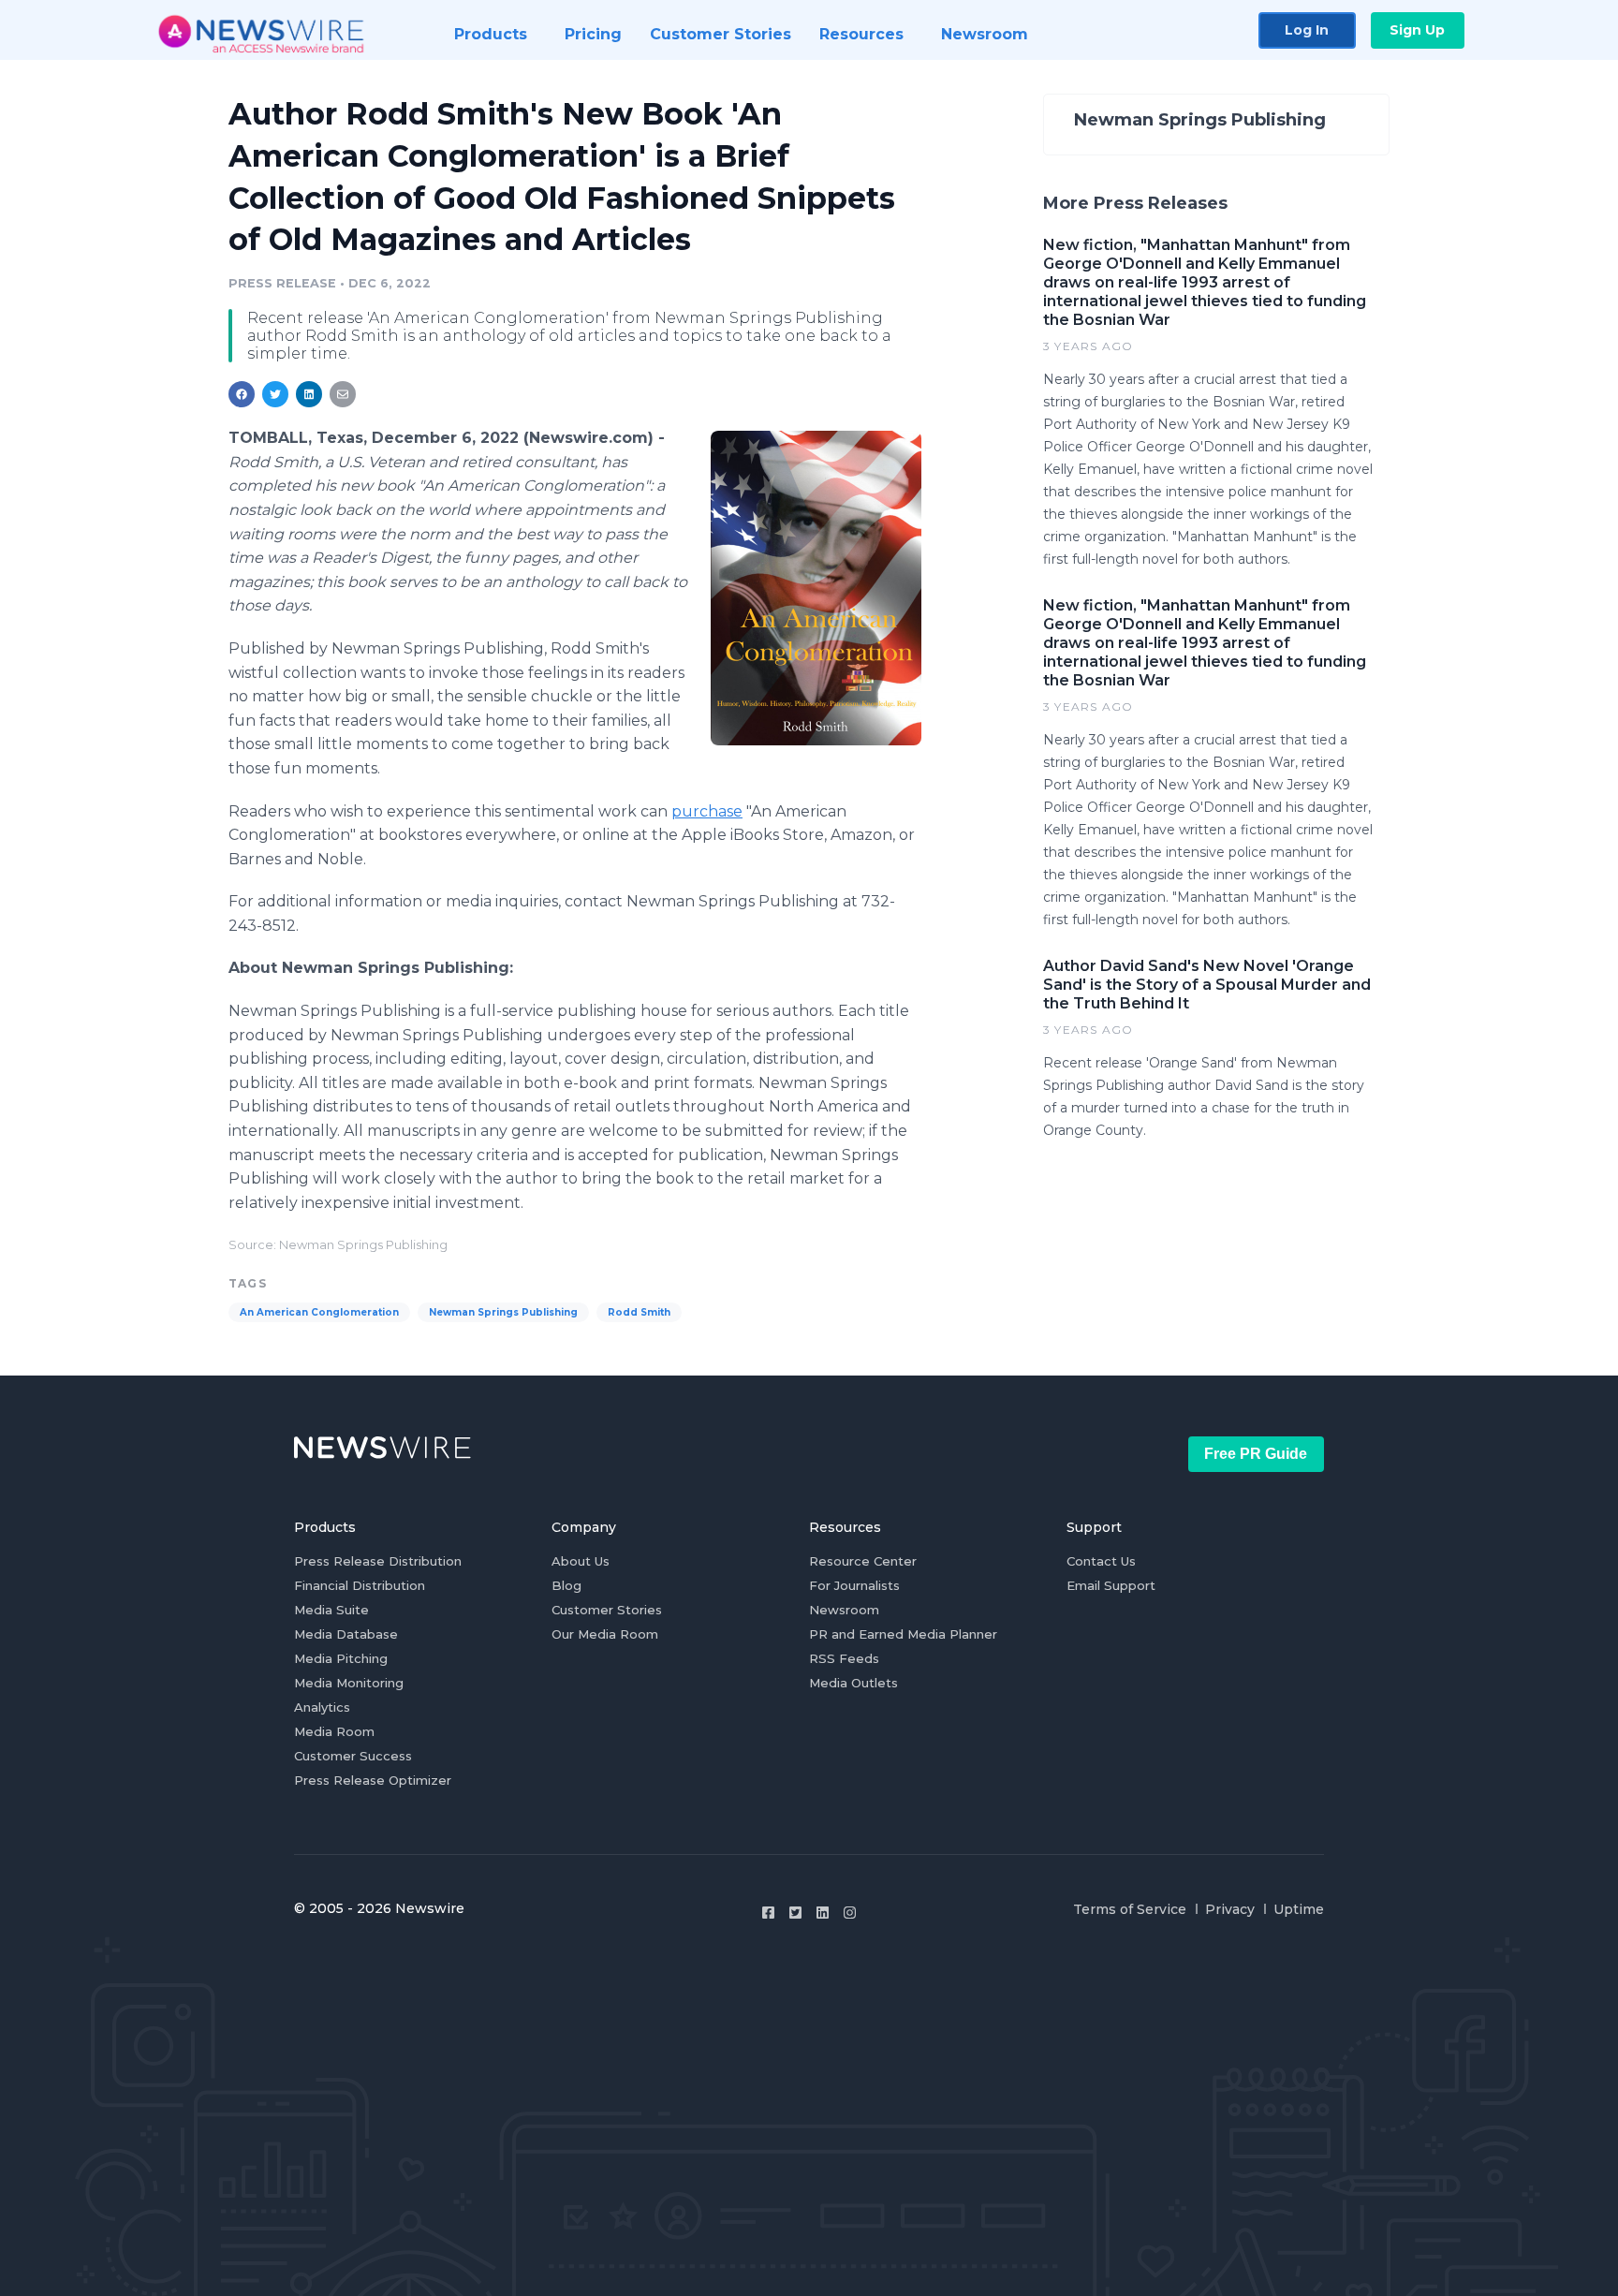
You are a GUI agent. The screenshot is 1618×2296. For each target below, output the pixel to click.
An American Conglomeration (319, 1312)
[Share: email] (343, 394)
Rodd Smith (639, 1312)
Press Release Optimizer (373, 1780)
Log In (1307, 30)
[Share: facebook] (242, 394)
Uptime (1299, 1909)
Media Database (346, 1634)
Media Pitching (341, 1658)
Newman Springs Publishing (503, 1312)
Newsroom (844, 1610)
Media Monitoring (349, 1683)
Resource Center (863, 1561)
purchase (707, 811)
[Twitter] (795, 1913)
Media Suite (331, 1610)
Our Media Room (605, 1634)
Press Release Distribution (378, 1561)
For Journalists (854, 1585)
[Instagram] (850, 1913)
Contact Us (1101, 1561)
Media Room (334, 1731)
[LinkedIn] (823, 1913)
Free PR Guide (1256, 1454)
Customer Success (353, 1756)
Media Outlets (853, 1683)
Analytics (322, 1707)
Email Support (1111, 1585)
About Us (581, 1561)
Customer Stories (607, 1610)
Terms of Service (1130, 1909)
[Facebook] (768, 1913)
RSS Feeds (844, 1658)
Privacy (1230, 1909)
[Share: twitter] (275, 394)
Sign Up (1417, 30)
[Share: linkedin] (309, 394)
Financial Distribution (360, 1585)
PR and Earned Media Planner (903, 1634)
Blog (566, 1585)
